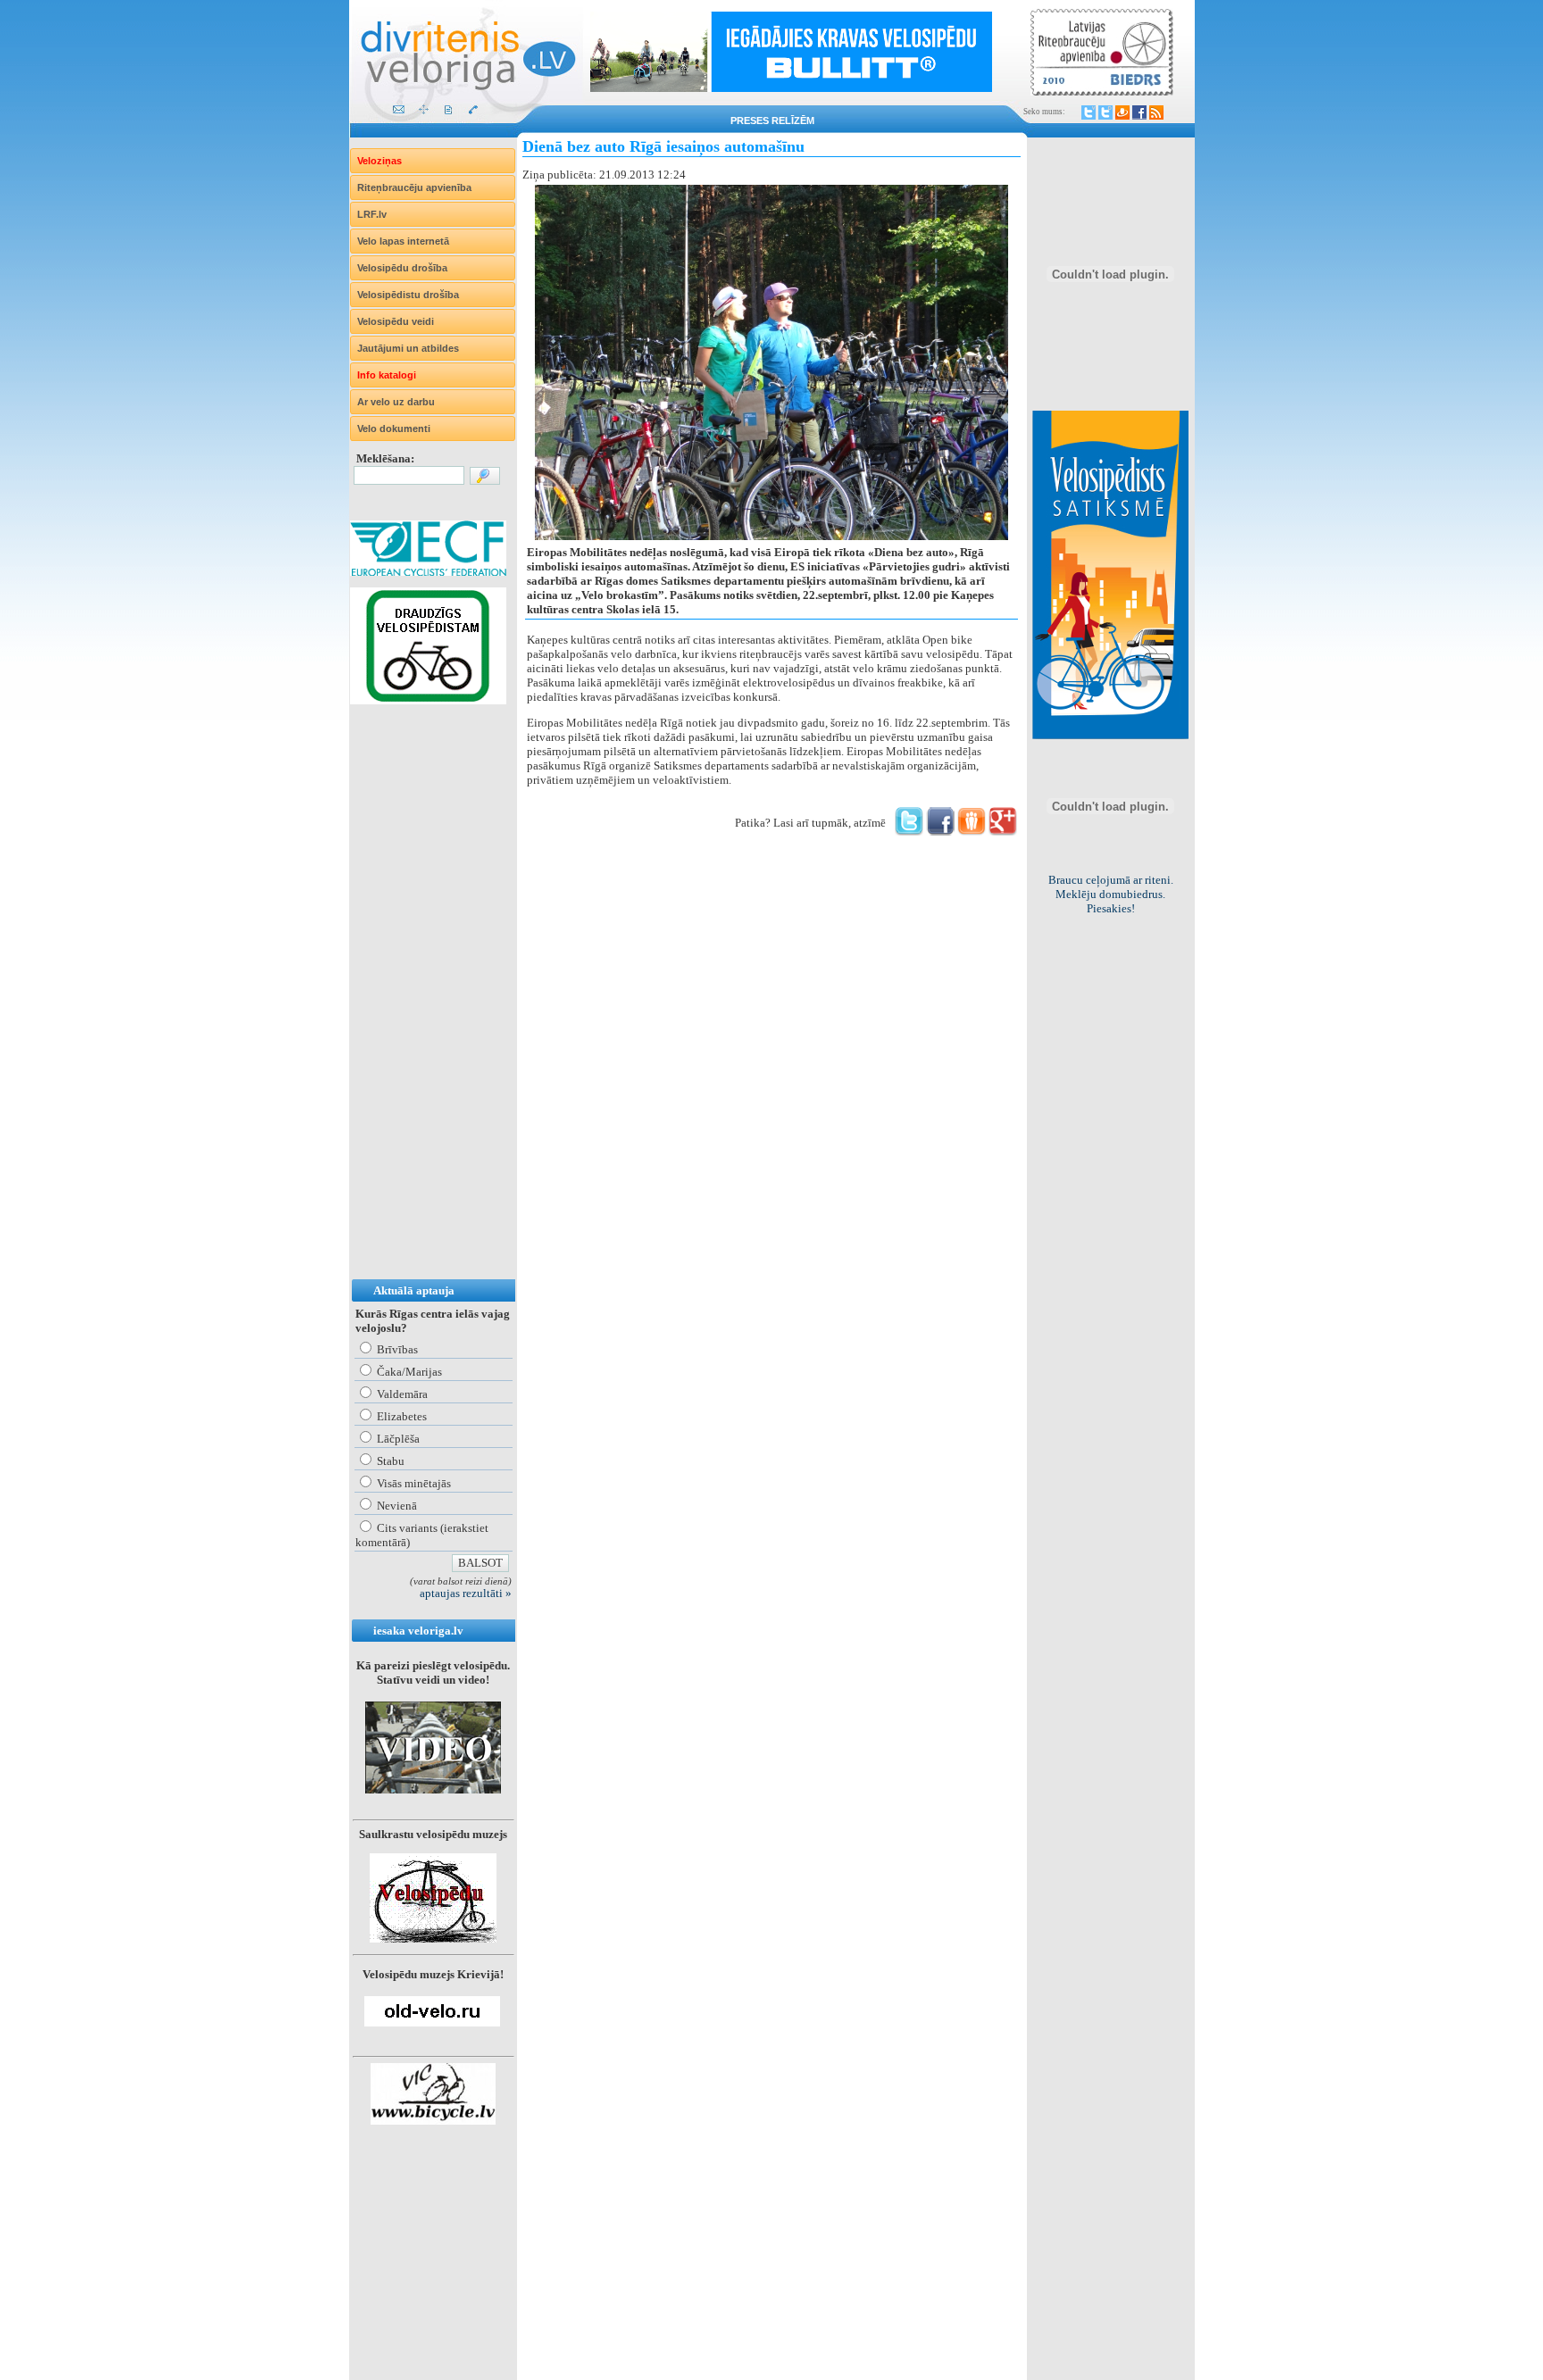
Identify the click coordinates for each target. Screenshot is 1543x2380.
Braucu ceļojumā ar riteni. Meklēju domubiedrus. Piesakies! (1111, 894)
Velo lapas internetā (403, 241)
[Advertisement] (421, 1010)
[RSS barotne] (1156, 112)
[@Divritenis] (1105, 112)
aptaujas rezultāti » (466, 1593)
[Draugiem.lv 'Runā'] (972, 832)
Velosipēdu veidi (396, 321)
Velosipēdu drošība (402, 268)
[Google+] (1003, 832)
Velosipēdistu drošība (408, 295)
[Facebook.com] (1139, 112)
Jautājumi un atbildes (408, 348)
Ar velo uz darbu (396, 402)
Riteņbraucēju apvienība (414, 187)
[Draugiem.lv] (1122, 112)
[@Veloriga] (1088, 112)
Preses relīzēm (772, 121)
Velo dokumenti (394, 429)
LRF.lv (372, 214)
